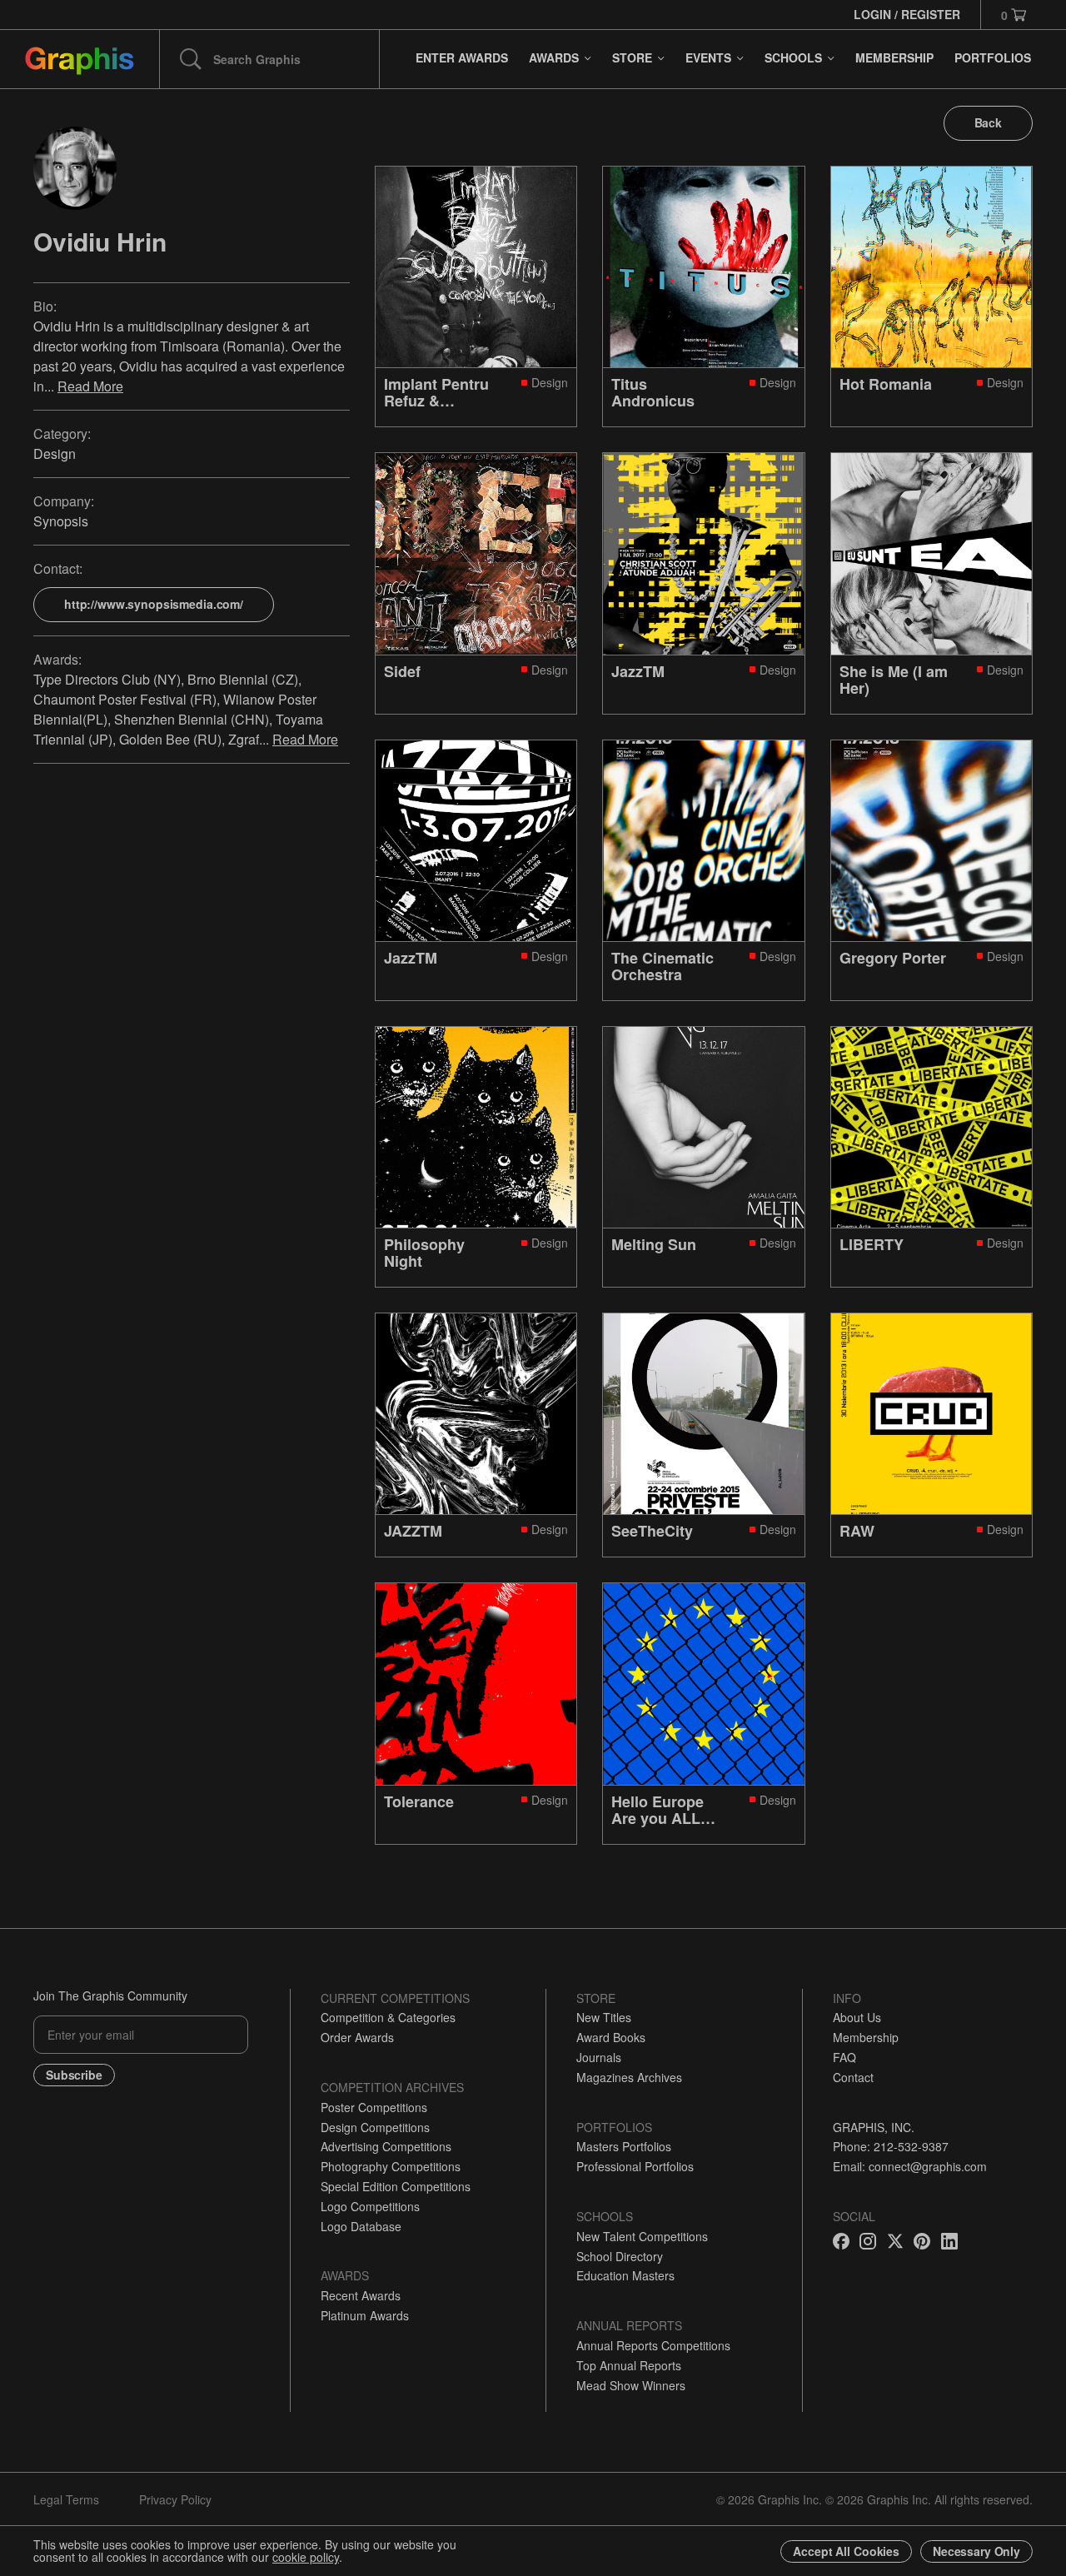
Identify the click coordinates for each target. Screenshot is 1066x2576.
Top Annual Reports (629, 2365)
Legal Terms (66, 2499)
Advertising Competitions (386, 2146)
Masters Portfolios (624, 2146)
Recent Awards (361, 2295)
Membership (866, 2037)
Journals (599, 2057)
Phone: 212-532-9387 (891, 2146)
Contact (853, 2077)
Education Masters (625, 2275)
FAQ (844, 2057)
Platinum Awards (365, 2315)
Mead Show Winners (631, 2385)
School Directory (620, 2256)
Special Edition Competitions (396, 2186)
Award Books (611, 2037)
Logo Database (361, 2226)
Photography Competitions (391, 2166)
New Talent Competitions (642, 2236)
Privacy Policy (175, 2499)
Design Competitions (375, 2127)
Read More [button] (90, 385)
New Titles (604, 2017)
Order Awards (357, 2037)
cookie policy (306, 2557)
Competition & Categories (388, 2017)
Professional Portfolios (635, 2166)
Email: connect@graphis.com (910, 2166)
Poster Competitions (374, 2107)
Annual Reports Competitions (653, 2345)
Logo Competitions (370, 2206)
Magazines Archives (629, 2077)
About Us (857, 2017)
